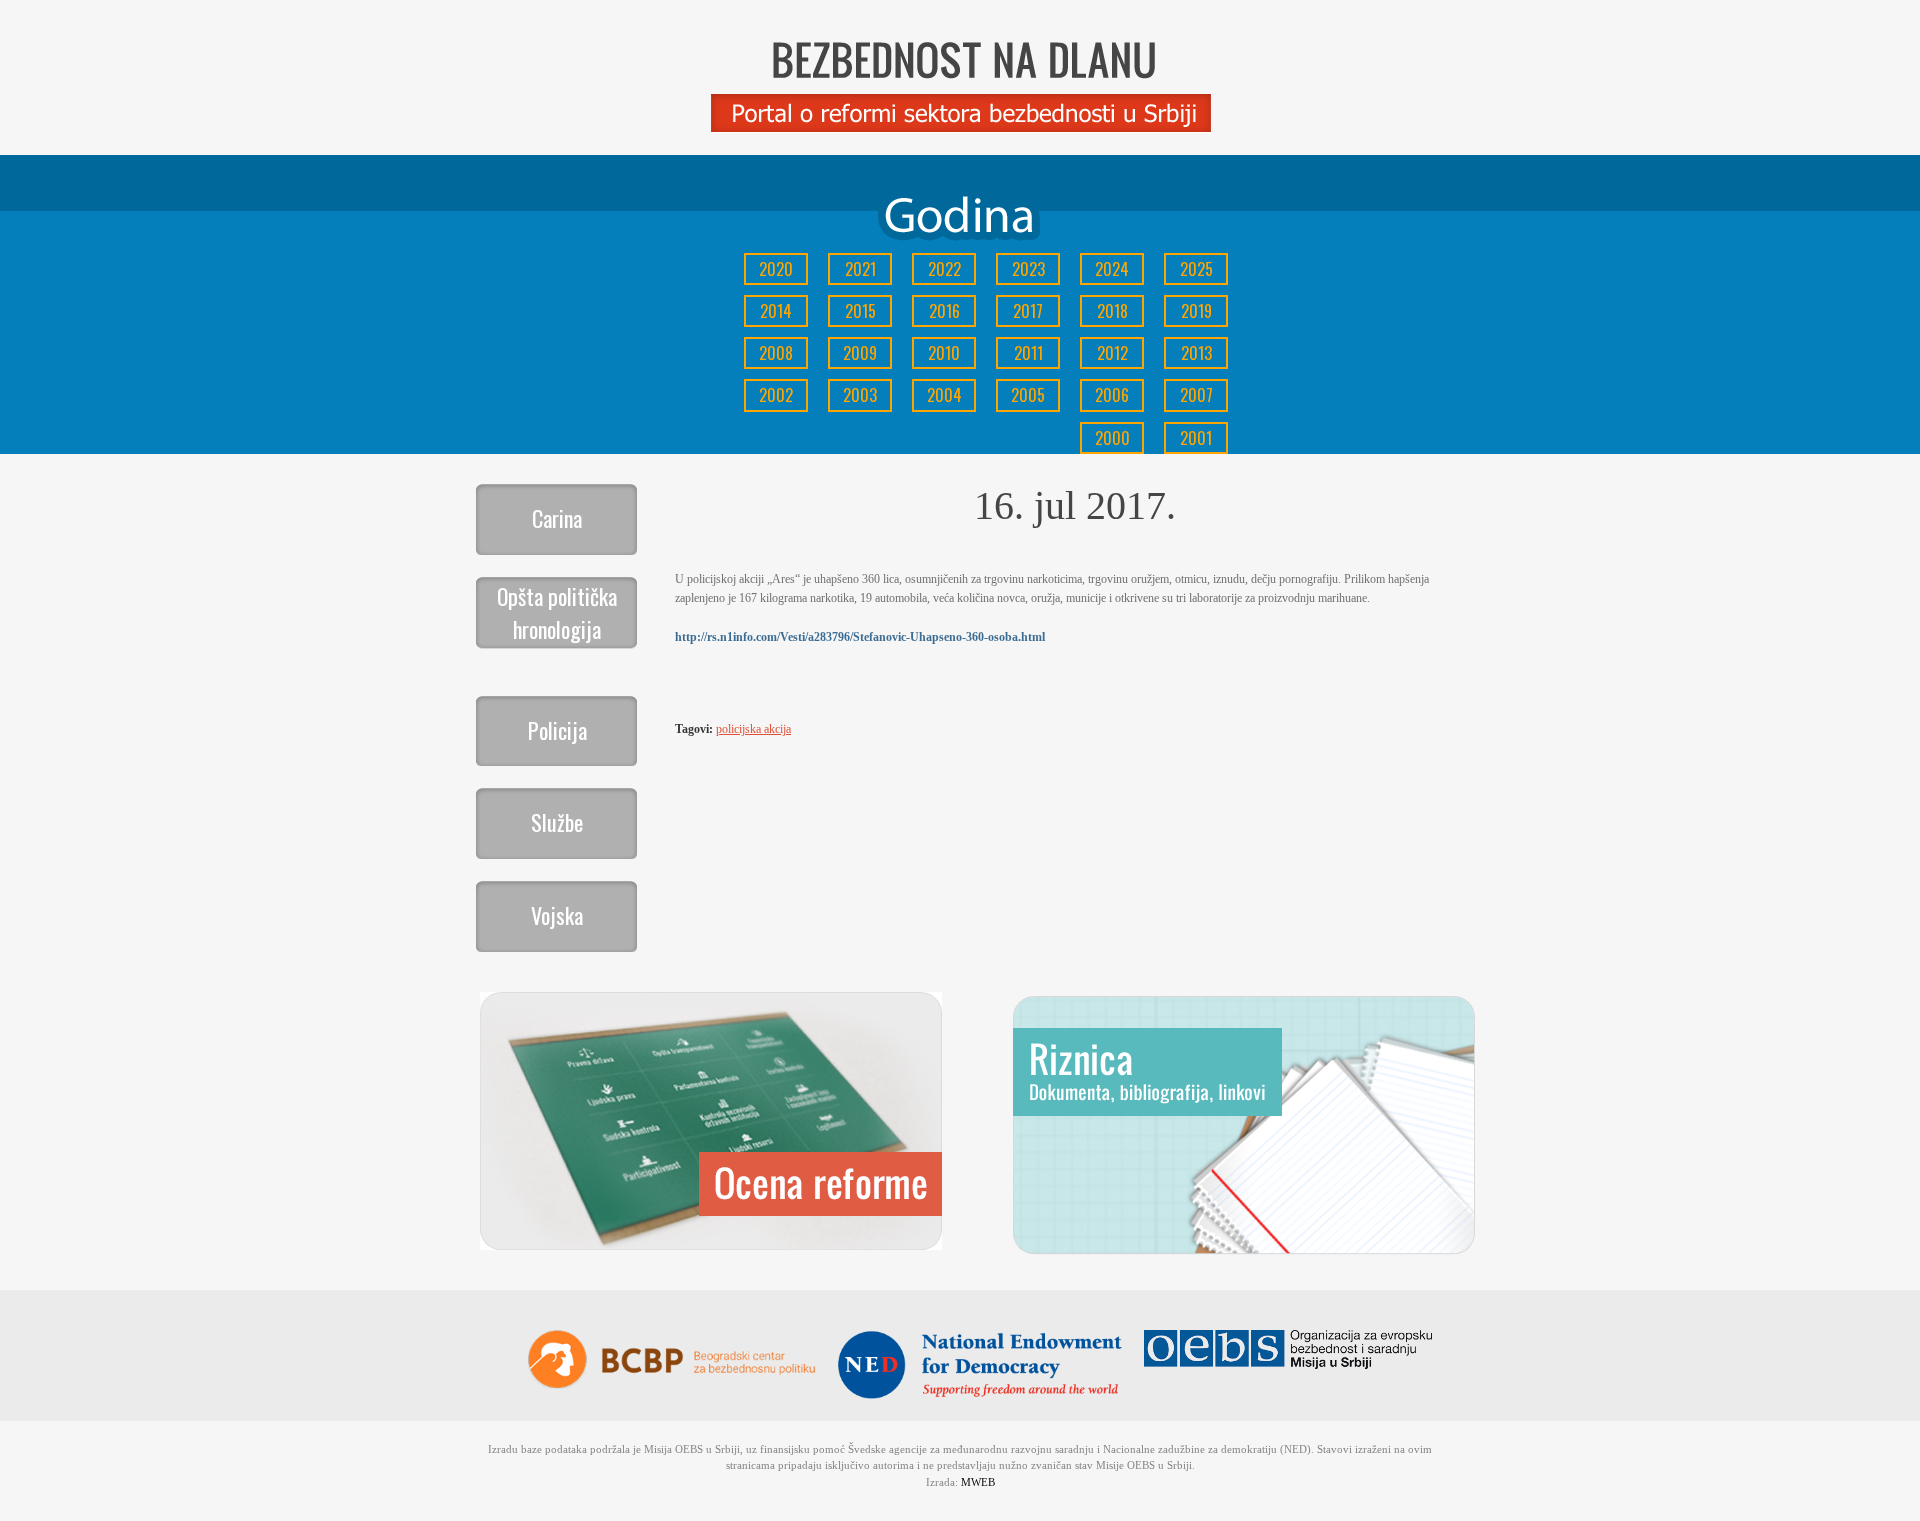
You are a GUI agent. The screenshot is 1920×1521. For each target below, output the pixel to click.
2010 (944, 353)
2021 (860, 269)
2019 (1196, 311)
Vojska (557, 915)
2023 (1028, 269)
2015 (860, 311)
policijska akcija (753, 729)
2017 (1028, 311)
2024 (1112, 269)
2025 (1196, 269)
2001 (1196, 438)
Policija (557, 730)
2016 (944, 311)
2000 (1112, 438)
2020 (776, 269)
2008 (776, 353)
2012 (1112, 353)
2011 (1028, 353)
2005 (1028, 395)
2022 (944, 269)
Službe (557, 822)
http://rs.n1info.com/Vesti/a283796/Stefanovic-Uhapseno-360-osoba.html (860, 637)
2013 (1196, 353)
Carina (557, 518)
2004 (944, 395)
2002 (776, 395)
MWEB (978, 1482)
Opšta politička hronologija (557, 612)
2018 (1112, 311)
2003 (860, 395)
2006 (1112, 395)
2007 (1196, 395)
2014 (776, 311)
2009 (860, 353)
